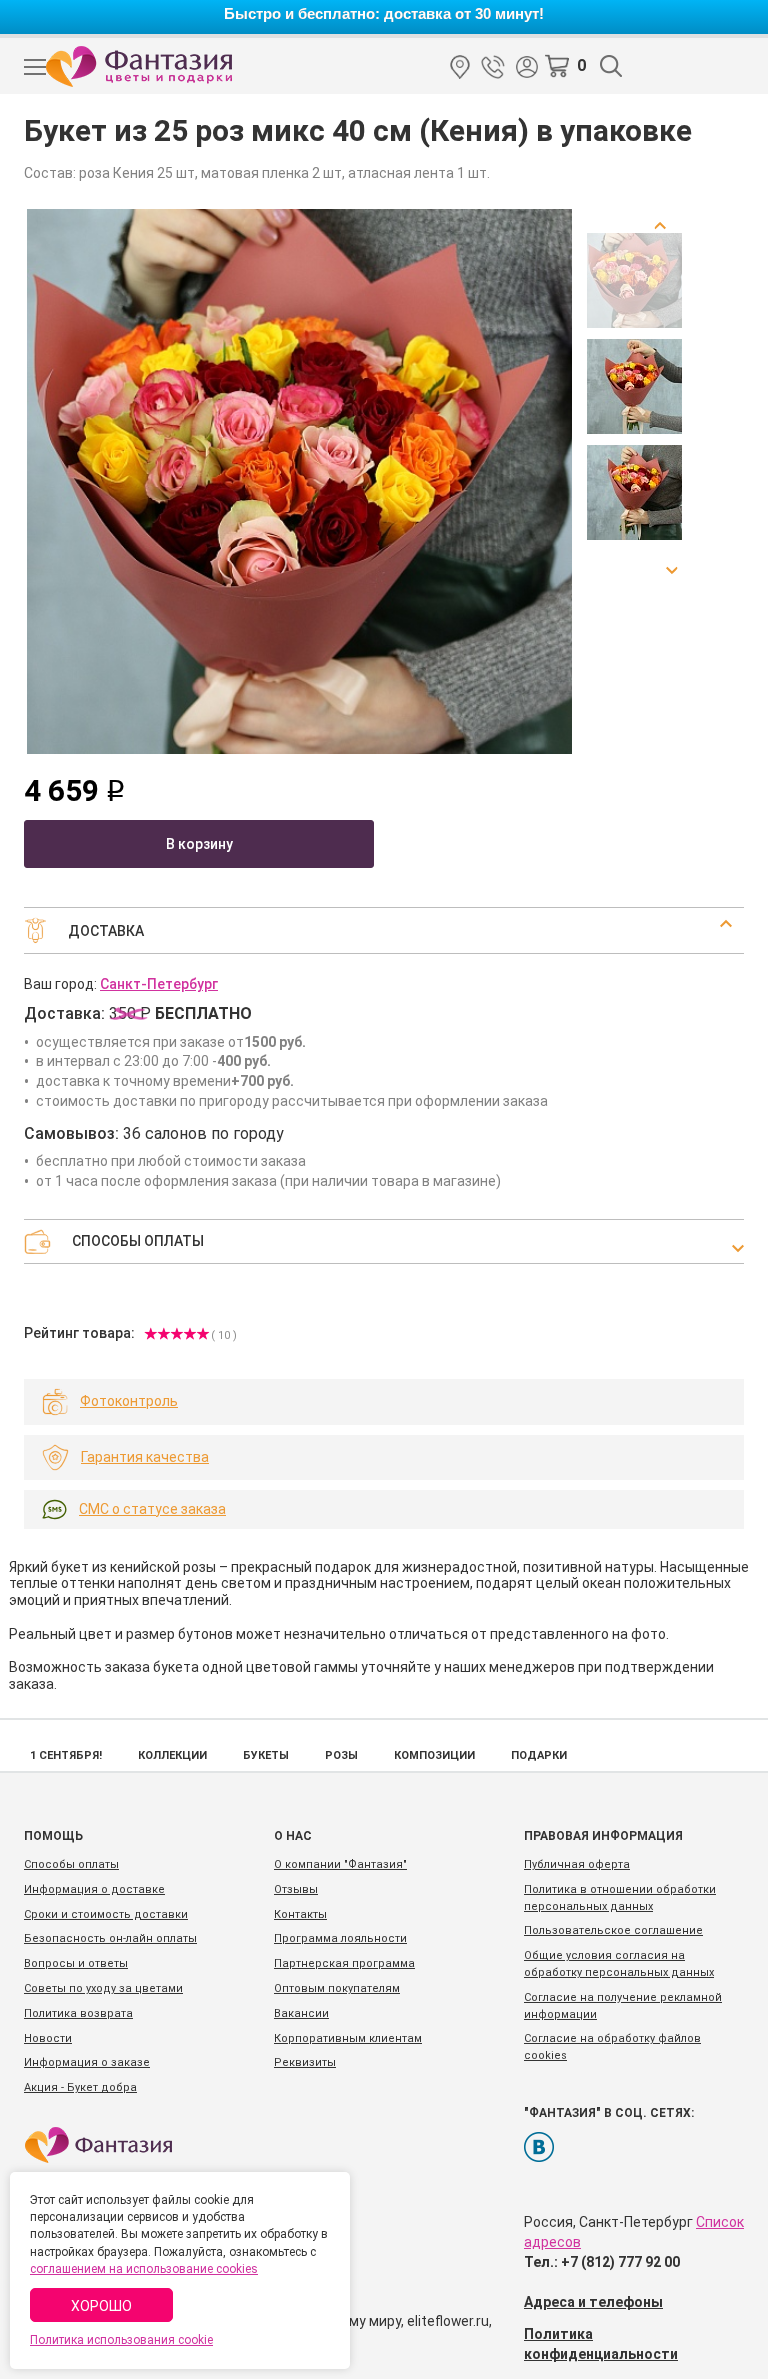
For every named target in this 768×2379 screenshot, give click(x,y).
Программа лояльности (340, 1938)
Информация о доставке (94, 1889)
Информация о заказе (87, 2062)
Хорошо (101, 2306)
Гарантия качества (145, 1457)
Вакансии (301, 2013)
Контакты (300, 1914)
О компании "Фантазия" (340, 1864)
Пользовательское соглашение (613, 1930)
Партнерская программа (344, 1963)
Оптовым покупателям (337, 1988)
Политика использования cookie (121, 2340)
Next (666, 563)
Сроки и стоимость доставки (106, 1914)
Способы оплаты (71, 1864)
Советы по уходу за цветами (103, 1988)
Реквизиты (305, 2062)
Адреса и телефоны (593, 2302)
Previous (666, 233)
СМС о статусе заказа (152, 1509)
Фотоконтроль (129, 1401)
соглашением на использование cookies (144, 2269)
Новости (48, 2038)
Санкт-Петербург (460, 67)
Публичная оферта (577, 1864)
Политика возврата (78, 2013)
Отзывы (296, 1889)
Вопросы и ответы (76, 1963)
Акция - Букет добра (80, 2087)
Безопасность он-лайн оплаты (110, 1938)
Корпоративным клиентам (348, 2038)
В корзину (199, 844)
